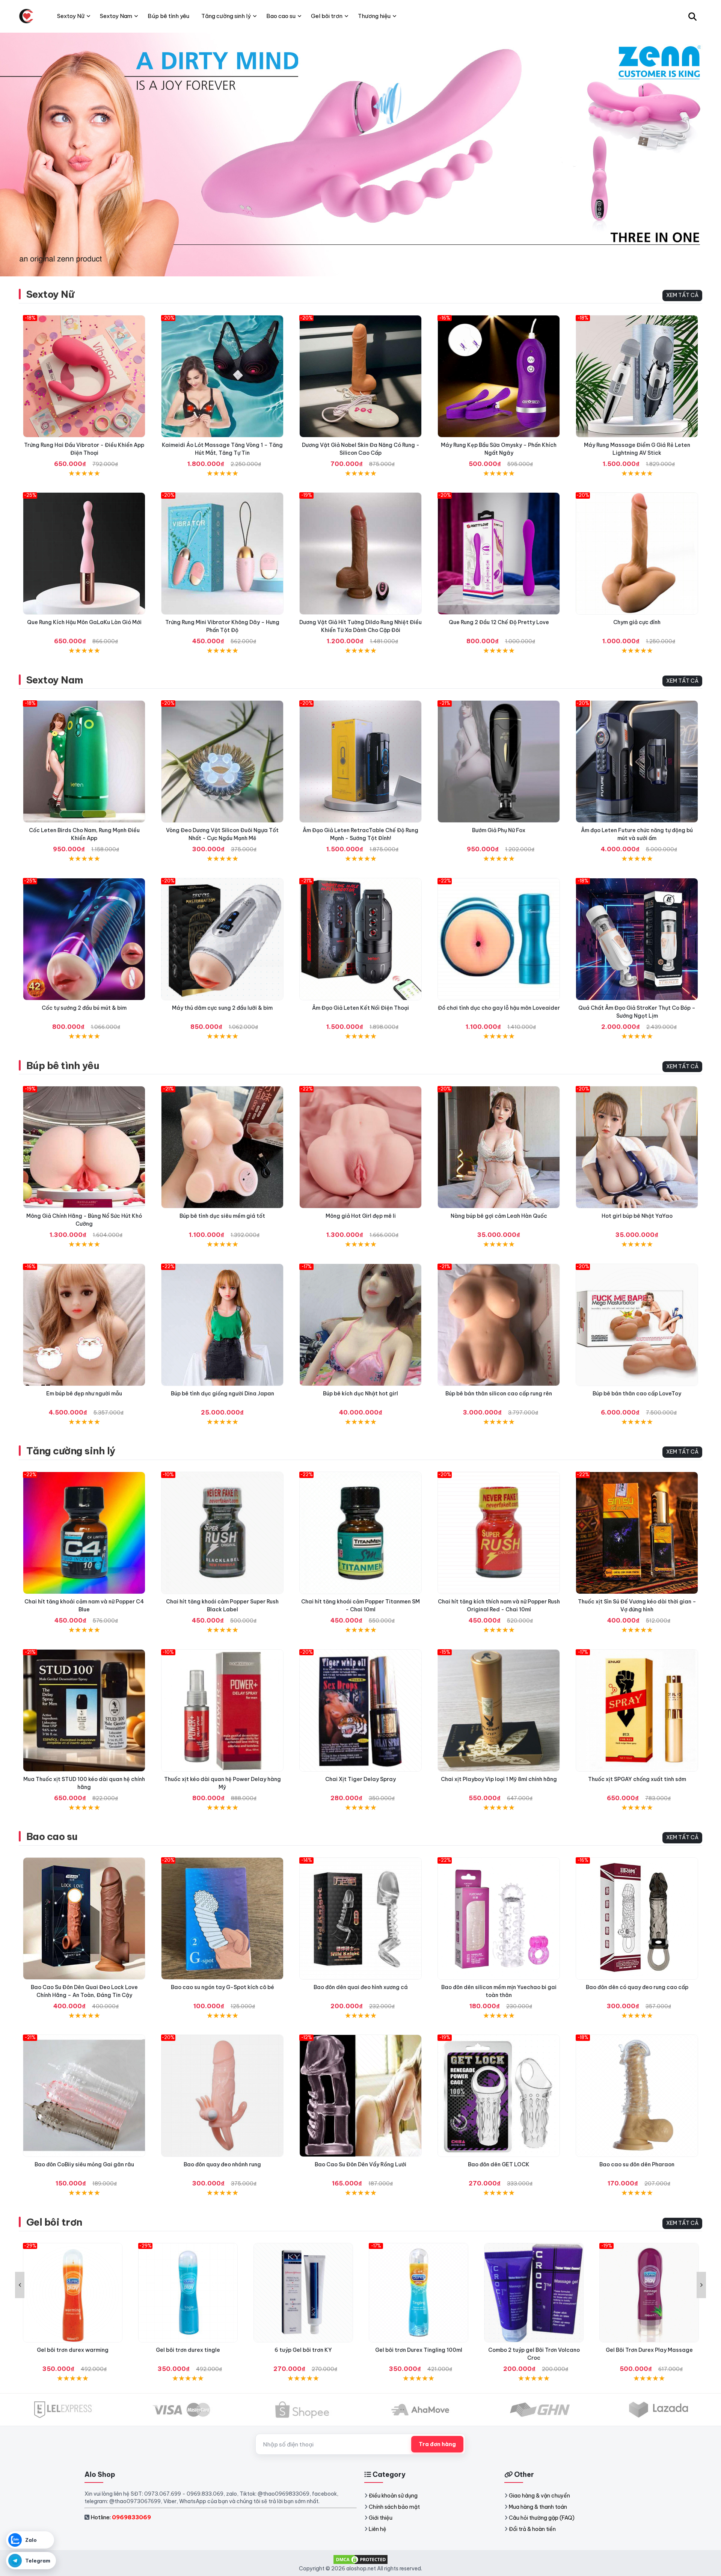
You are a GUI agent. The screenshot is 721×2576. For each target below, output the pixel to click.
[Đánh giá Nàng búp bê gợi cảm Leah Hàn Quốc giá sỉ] (499, 1147)
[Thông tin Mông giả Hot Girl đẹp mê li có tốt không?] (360, 1147)
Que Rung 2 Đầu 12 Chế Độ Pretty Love (499, 622)
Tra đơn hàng (437, 2444)
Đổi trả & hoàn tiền (532, 2529)
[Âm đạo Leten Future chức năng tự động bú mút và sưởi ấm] (637, 762)
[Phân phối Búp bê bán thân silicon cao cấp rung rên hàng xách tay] (499, 1325)
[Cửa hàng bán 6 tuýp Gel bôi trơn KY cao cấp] (188, 2293)
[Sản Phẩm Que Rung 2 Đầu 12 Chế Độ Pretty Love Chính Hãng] (499, 554)
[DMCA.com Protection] (360, 2559)
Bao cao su (52, 1836)
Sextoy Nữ (50, 294)
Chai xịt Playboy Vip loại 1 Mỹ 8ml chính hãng (499, 1779)
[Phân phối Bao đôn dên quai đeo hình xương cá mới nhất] (360, 1918)
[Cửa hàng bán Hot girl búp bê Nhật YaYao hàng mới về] (637, 1147)
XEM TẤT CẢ (682, 295)
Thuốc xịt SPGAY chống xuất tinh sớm (637, 1779)
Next (701, 2285)
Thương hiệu (374, 16)
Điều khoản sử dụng (393, 2496)
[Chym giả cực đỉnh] (637, 554)
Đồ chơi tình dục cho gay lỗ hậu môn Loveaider (499, 1008)
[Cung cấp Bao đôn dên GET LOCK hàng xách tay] (499, 2096)
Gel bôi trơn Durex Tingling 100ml (303, 2350)
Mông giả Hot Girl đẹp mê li (361, 1216)
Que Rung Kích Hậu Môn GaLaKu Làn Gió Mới (84, 622)
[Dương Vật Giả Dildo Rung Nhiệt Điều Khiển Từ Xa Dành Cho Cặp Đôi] (360, 554)
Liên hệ (378, 2529)
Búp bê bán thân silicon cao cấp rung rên (499, 1394)
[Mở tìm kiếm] (692, 16)
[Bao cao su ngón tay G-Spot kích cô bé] (222, 1918)
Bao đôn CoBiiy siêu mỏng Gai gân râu (84, 2164)
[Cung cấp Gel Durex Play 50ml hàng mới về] (649, 2293)
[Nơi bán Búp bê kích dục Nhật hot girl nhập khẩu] (360, 1325)
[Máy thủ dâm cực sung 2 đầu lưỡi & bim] (222, 939)
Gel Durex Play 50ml (649, 2350)
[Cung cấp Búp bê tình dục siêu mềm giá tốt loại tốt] (222, 1147)
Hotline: (121, 2517)
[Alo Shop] (26, 16)
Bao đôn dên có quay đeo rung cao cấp (637, 1987)
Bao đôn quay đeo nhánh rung (222, 2164)
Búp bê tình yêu (63, 1066)
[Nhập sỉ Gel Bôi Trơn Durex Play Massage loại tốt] (534, 2293)
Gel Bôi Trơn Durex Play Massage (534, 2350)
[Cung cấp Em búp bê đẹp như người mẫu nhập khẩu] (84, 1325)
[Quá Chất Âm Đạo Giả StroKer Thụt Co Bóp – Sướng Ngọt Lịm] (637, 939)
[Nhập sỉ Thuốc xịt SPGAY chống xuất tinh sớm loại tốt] (637, 1710)
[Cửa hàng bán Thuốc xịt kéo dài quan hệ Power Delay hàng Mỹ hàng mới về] (222, 1710)
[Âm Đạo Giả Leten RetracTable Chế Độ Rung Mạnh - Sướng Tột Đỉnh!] (360, 762)
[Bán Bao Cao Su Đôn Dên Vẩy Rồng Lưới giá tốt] (360, 2096)
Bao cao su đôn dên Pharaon (637, 2164)
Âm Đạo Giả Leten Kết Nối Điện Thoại (360, 1008)
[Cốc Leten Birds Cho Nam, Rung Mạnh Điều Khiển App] (84, 762)
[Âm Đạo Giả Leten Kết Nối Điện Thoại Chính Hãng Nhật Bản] (360, 939)
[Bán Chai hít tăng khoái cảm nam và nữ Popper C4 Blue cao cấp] (84, 1533)
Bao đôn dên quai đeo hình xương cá (361, 1987)
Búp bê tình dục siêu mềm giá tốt (222, 1216)
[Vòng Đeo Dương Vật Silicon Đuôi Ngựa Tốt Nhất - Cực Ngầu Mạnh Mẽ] (222, 762)
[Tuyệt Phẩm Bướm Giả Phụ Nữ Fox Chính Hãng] (499, 762)
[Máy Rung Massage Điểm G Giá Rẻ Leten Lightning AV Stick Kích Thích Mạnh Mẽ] (637, 376)
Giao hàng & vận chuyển (539, 2496)
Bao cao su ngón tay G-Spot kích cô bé (222, 1987)
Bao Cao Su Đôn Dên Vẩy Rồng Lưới (360, 2164)
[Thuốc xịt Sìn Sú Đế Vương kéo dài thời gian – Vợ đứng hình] (637, 1533)
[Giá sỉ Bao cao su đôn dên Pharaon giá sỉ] (637, 2096)
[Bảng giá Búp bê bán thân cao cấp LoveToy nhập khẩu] (637, 1325)
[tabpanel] (360, 154)
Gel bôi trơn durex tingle (73, 2350)
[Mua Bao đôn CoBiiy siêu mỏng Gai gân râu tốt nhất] (84, 2096)
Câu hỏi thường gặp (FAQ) (542, 2518)
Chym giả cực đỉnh (637, 622)
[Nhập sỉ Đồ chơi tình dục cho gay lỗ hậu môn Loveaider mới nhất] (499, 939)
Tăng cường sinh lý (71, 1451)
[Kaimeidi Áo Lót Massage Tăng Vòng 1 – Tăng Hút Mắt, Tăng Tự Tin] (222, 376)
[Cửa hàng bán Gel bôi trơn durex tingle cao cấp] (73, 2293)
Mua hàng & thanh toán (538, 2507)
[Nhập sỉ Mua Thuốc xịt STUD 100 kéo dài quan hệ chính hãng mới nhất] (84, 1710)
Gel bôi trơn (54, 2222)
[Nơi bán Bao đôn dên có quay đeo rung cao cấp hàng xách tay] (637, 1918)
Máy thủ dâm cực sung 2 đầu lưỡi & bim (222, 1008)
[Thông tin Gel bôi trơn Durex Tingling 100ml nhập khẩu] (303, 2293)
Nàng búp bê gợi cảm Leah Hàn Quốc (499, 1216)
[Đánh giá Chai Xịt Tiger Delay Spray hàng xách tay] (360, 1710)
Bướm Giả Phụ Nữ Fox (499, 830)
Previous (20, 2285)
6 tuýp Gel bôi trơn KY (188, 2350)
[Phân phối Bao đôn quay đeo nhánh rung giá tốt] (222, 2096)
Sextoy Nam (55, 680)
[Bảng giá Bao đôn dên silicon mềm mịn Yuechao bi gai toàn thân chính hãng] (499, 1918)
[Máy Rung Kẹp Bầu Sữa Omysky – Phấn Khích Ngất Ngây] (499, 376)
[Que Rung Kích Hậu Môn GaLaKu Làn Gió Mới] (84, 554)
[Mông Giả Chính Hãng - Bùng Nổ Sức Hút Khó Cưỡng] (84, 1147)
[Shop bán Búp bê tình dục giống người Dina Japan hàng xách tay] (222, 1325)
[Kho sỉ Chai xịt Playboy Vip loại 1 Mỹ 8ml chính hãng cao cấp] (499, 1710)
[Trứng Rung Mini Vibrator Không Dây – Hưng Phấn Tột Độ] (222, 554)
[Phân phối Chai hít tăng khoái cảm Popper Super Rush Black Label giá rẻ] (222, 1533)
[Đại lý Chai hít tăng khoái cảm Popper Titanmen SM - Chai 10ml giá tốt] (360, 1533)
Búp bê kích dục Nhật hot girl (360, 1394)
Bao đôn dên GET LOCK (499, 2164)
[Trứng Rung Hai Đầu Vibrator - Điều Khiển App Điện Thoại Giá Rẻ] (84, 376)
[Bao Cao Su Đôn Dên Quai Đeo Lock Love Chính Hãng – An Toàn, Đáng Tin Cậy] (84, 1918)
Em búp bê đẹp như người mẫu (84, 1394)
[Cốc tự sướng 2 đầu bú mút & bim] (84, 939)
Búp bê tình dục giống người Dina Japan (222, 1394)
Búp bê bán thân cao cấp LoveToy (637, 1394)
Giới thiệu (381, 2518)
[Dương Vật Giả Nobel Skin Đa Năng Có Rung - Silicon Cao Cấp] (360, 376)
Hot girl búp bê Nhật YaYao (637, 1216)
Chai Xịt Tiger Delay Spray (360, 1779)
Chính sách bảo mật (394, 2507)
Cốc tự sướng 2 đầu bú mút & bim (84, 1008)
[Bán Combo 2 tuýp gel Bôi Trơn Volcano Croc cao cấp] (419, 2293)
